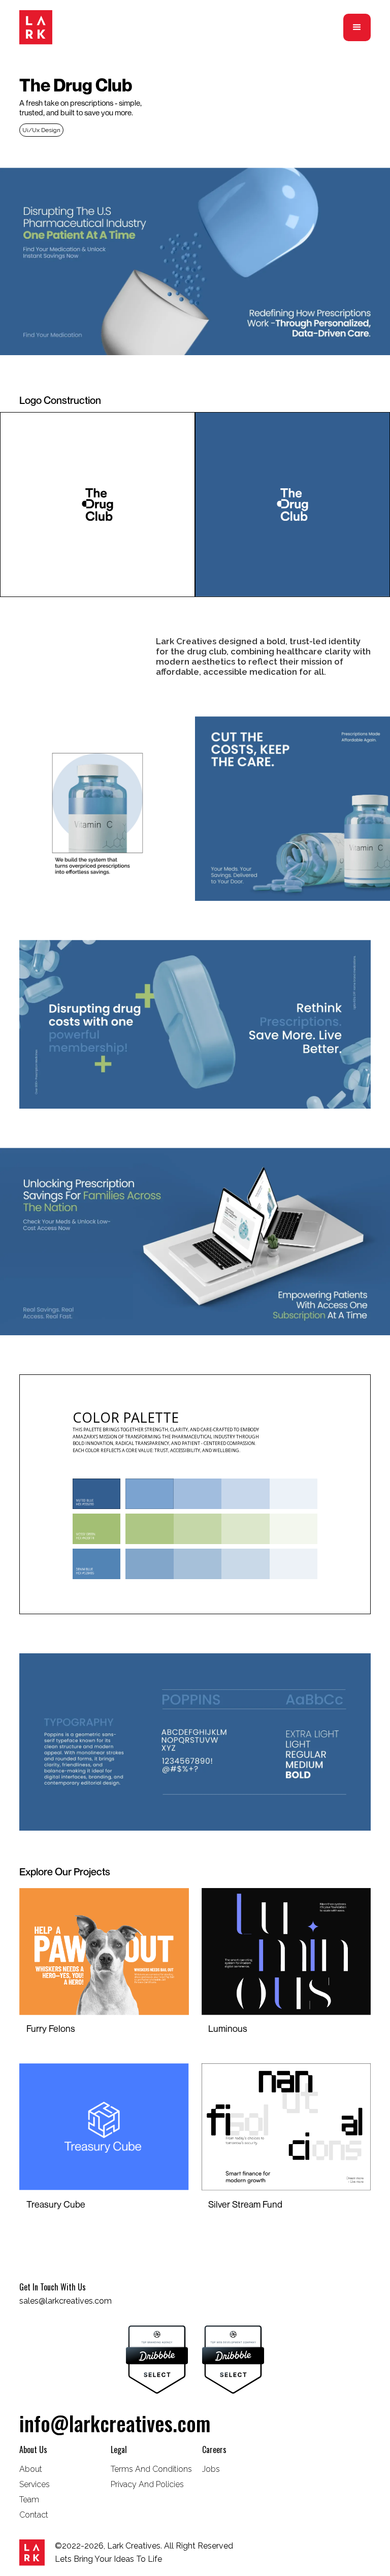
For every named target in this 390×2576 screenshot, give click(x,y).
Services (35, 2484)
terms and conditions (151, 2469)
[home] (36, 27)
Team (29, 2500)
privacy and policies (147, 2484)
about (31, 2469)
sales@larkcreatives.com (66, 2301)
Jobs (211, 2469)
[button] (357, 27)
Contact (34, 2515)
